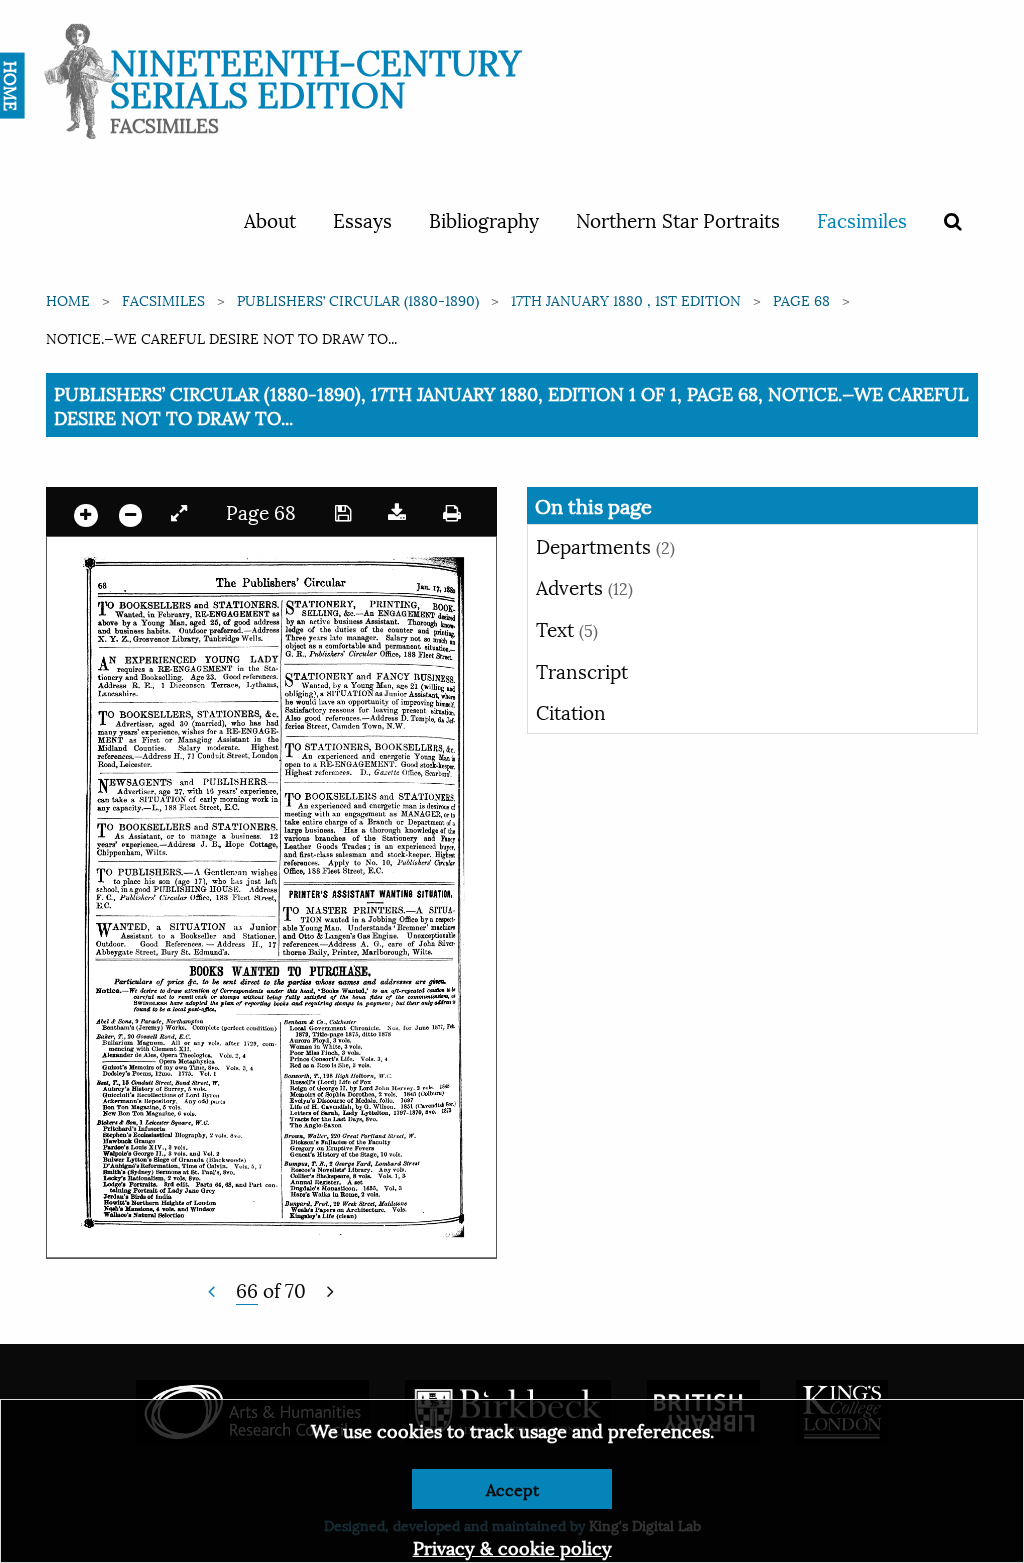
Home (68, 299)
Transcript (582, 670)
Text (567, 628)
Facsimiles (862, 219)
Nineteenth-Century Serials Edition (315, 75)
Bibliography (484, 219)
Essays (362, 219)
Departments (605, 545)
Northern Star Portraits (678, 219)
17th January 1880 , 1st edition (626, 299)
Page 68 (801, 299)
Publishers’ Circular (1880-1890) (358, 299)
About (270, 219)
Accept (512, 1488)
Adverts (584, 586)
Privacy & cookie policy (512, 1546)
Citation (571, 711)
